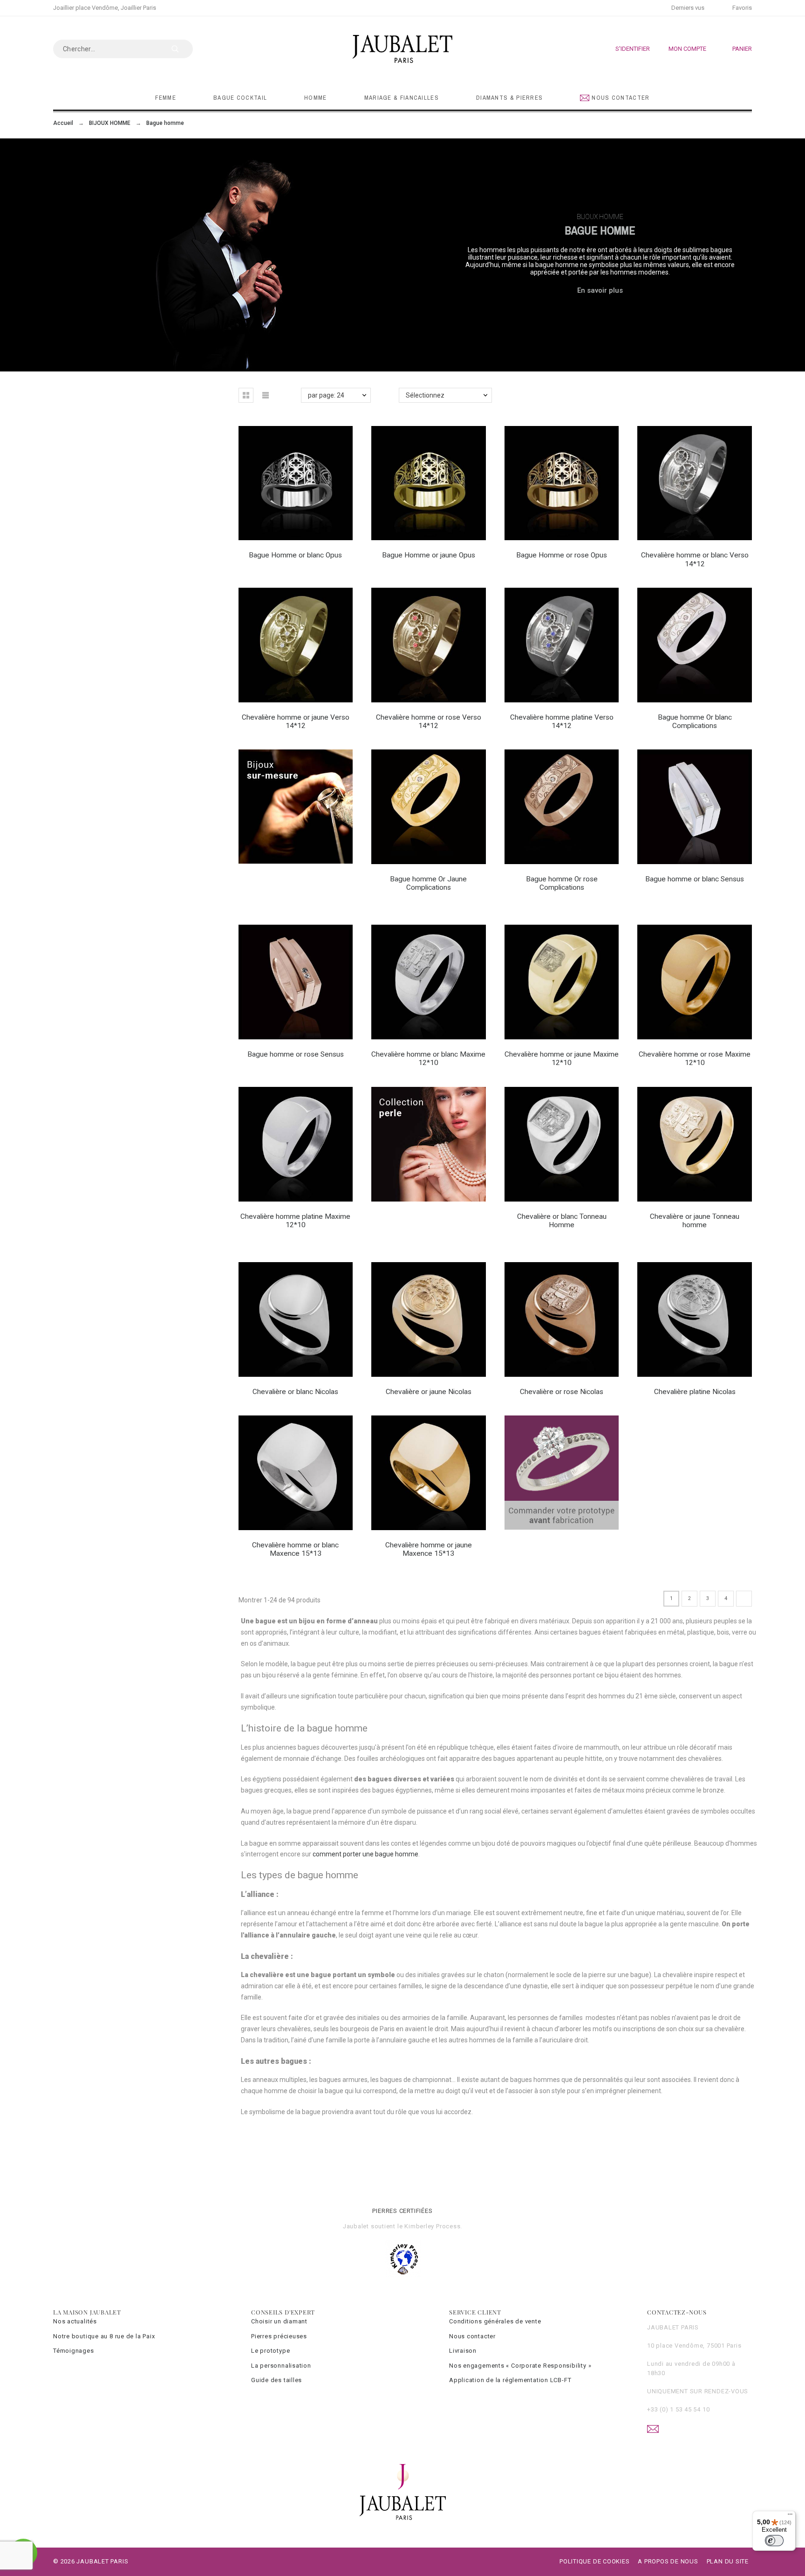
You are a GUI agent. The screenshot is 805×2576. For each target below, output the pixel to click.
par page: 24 (326, 395)
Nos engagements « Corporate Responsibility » (520, 2366)
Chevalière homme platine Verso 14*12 (562, 721)
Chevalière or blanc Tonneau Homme (562, 1221)
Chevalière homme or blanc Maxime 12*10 (428, 1058)
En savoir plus (600, 290)
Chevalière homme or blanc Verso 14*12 (695, 559)
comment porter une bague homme (365, 1854)
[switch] (774, 2541)
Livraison (463, 2351)
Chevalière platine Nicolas (695, 1392)
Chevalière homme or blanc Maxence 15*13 (295, 1549)
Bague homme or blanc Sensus (695, 879)
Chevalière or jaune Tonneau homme (695, 1221)
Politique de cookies (595, 2561)
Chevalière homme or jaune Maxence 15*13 (429, 1549)
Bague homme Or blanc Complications (695, 721)
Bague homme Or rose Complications (562, 883)
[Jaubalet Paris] (402, 49)
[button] (246, 395)
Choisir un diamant (279, 2321)
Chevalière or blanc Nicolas (295, 1392)
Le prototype (270, 2351)
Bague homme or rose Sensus (296, 1054)
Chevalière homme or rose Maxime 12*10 (695, 1058)
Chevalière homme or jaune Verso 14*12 (296, 721)
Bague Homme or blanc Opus (295, 555)
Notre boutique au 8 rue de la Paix (104, 2336)
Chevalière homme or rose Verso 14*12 (429, 721)
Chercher (181, 49)
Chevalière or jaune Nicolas (429, 1392)
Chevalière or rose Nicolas (562, 1392)
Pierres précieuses (279, 2336)
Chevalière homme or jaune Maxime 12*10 (562, 1058)
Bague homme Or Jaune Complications (428, 883)
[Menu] (790, 2516)
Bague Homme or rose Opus (562, 555)
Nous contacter (472, 2336)
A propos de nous (668, 2561)
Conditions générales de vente (495, 2321)
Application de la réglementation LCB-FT (510, 2380)
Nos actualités (75, 2321)
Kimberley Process (432, 2226)
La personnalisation (281, 2366)
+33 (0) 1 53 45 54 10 (678, 2409)
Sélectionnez (425, 395)
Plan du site (728, 2561)
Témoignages (74, 2351)
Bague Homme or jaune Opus (429, 555)
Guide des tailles (276, 2380)
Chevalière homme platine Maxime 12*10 (295, 1221)
